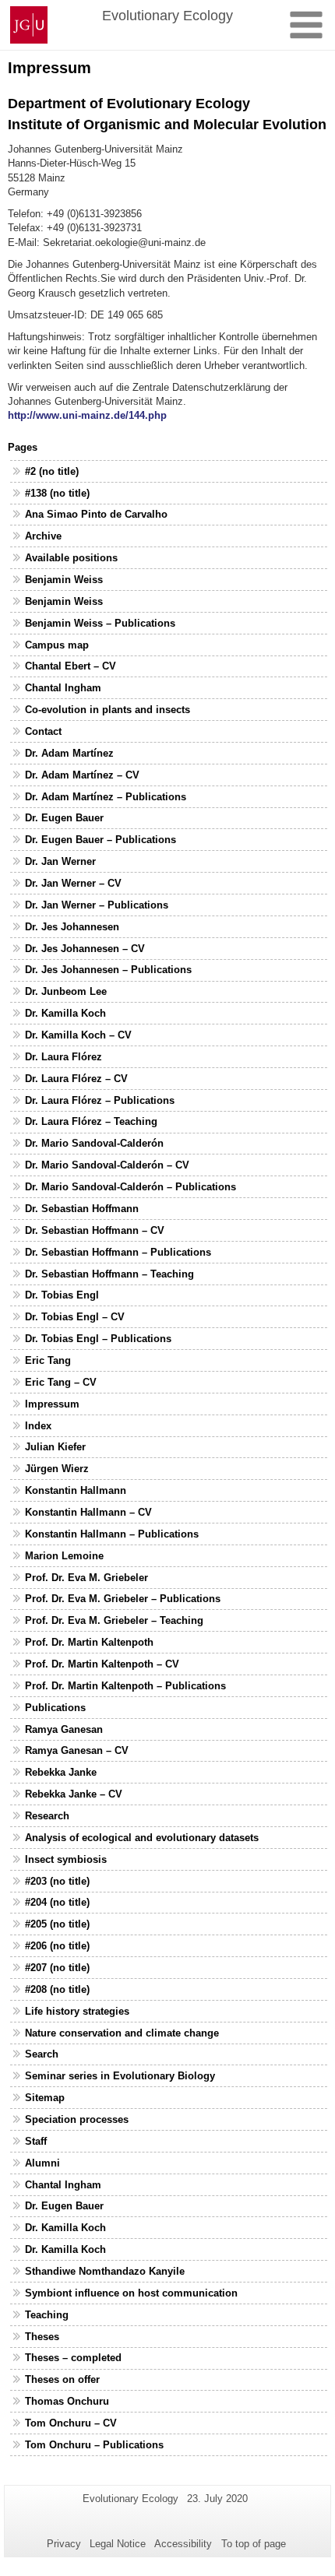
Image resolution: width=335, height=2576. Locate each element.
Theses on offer (62, 2379)
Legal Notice (118, 2544)
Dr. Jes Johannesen (72, 927)
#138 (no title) (57, 493)
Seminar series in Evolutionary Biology (120, 2076)
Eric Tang (48, 1360)
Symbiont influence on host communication (131, 2293)
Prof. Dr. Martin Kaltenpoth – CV (102, 1664)
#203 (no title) (57, 1881)
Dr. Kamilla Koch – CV (78, 1035)
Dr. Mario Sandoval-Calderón (94, 1143)
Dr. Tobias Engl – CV (75, 1317)
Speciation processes (77, 2119)
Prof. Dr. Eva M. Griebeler (86, 1578)
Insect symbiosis (66, 1859)
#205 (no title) (57, 1924)
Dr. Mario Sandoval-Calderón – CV (107, 1165)
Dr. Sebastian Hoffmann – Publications (118, 1252)
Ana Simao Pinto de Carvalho (96, 514)
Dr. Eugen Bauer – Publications (100, 840)
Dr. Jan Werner (60, 861)
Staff (36, 2141)
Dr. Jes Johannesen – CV (85, 949)
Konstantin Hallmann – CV (88, 1512)
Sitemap (45, 2098)
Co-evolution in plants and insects (108, 710)
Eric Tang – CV (61, 1382)
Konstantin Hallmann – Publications (112, 1534)
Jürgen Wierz (57, 1469)
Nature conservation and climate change (122, 2033)
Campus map (57, 645)
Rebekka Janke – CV (74, 1794)
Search (42, 2054)
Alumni (42, 2163)
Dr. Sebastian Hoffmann (82, 1209)
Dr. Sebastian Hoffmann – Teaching (109, 1274)
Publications (55, 1708)
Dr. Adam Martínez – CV (82, 775)
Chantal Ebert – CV (71, 666)
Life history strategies (77, 2011)
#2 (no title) (52, 471)
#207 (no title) (57, 1968)
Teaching (47, 2315)
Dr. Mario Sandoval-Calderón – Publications (130, 1187)
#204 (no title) (57, 1902)
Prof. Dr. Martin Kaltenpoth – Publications (125, 1686)
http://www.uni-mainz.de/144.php (87, 415)
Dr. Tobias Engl (62, 1295)
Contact (43, 731)
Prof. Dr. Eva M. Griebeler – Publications (123, 1599)
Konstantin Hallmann (76, 1490)
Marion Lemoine (64, 1556)
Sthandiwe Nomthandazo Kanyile (105, 2271)
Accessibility (183, 2544)
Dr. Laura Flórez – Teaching (91, 1121)
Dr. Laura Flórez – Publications (100, 1100)
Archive (43, 536)
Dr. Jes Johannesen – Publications (108, 970)
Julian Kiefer (55, 1447)
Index (38, 1426)
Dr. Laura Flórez (63, 1057)
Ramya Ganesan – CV (77, 1750)
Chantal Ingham (63, 688)
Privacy (64, 2544)
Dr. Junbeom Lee (66, 991)
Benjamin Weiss (64, 580)
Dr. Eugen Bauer (64, 818)
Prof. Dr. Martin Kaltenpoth (89, 1642)
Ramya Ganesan (64, 1729)
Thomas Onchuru (67, 2401)
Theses (42, 2337)
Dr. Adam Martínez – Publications (106, 797)
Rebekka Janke (61, 1772)
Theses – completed (73, 2358)
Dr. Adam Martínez (69, 753)
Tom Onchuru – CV (71, 2423)
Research (47, 1816)
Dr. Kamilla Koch (65, 1013)
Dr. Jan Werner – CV (73, 883)
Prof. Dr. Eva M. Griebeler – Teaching (114, 1620)
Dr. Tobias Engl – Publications (98, 1339)
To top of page (254, 2544)
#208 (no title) (57, 1989)
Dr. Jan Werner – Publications (97, 905)
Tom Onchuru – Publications (94, 2445)
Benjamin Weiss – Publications (100, 623)
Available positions (71, 558)
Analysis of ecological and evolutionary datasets (142, 1838)
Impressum (52, 1404)
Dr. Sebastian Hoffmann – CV (95, 1230)
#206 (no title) (57, 1946)
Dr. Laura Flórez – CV (76, 1079)
